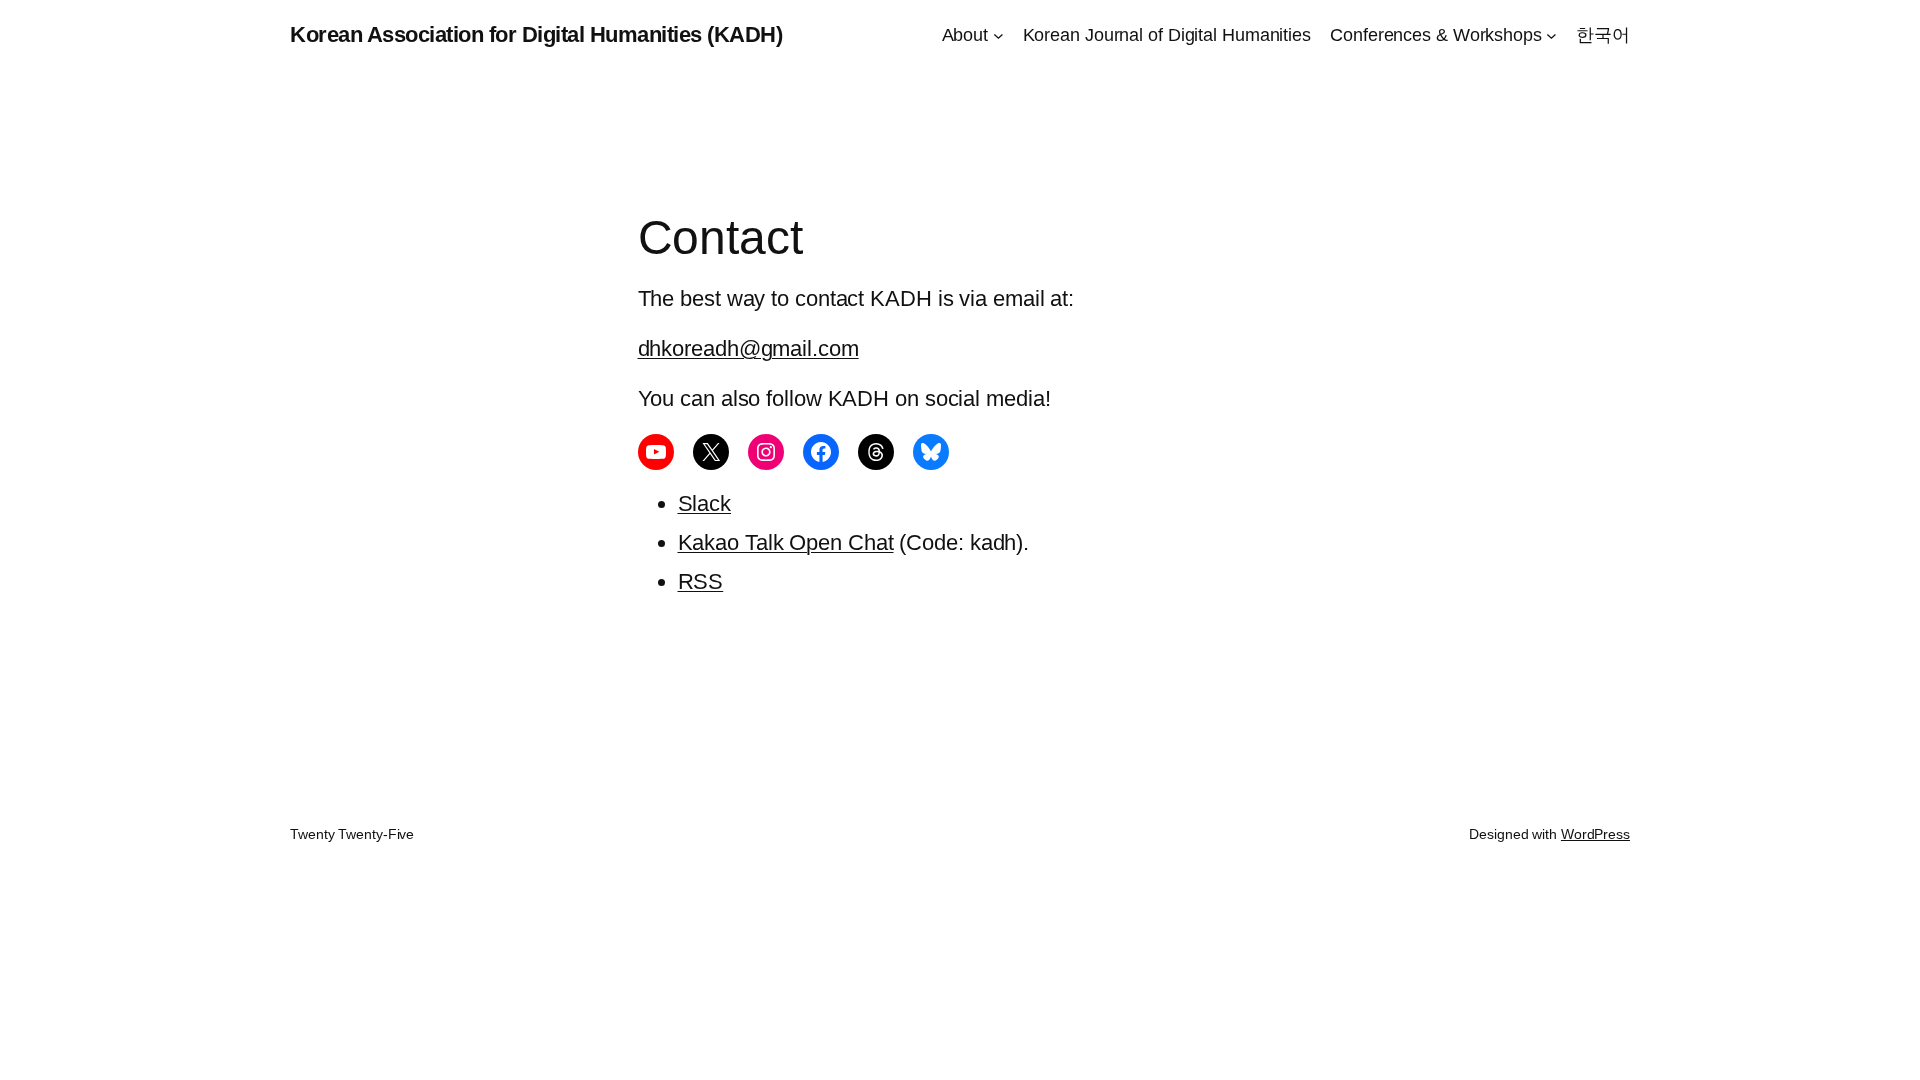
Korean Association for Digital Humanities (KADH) (536, 34)
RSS (701, 581)
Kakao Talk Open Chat (786, 542)
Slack (705, 503)
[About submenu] (998, 35)
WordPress (1595, 834)
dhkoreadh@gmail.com (748, 348)
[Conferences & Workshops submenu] (1551, 35)
